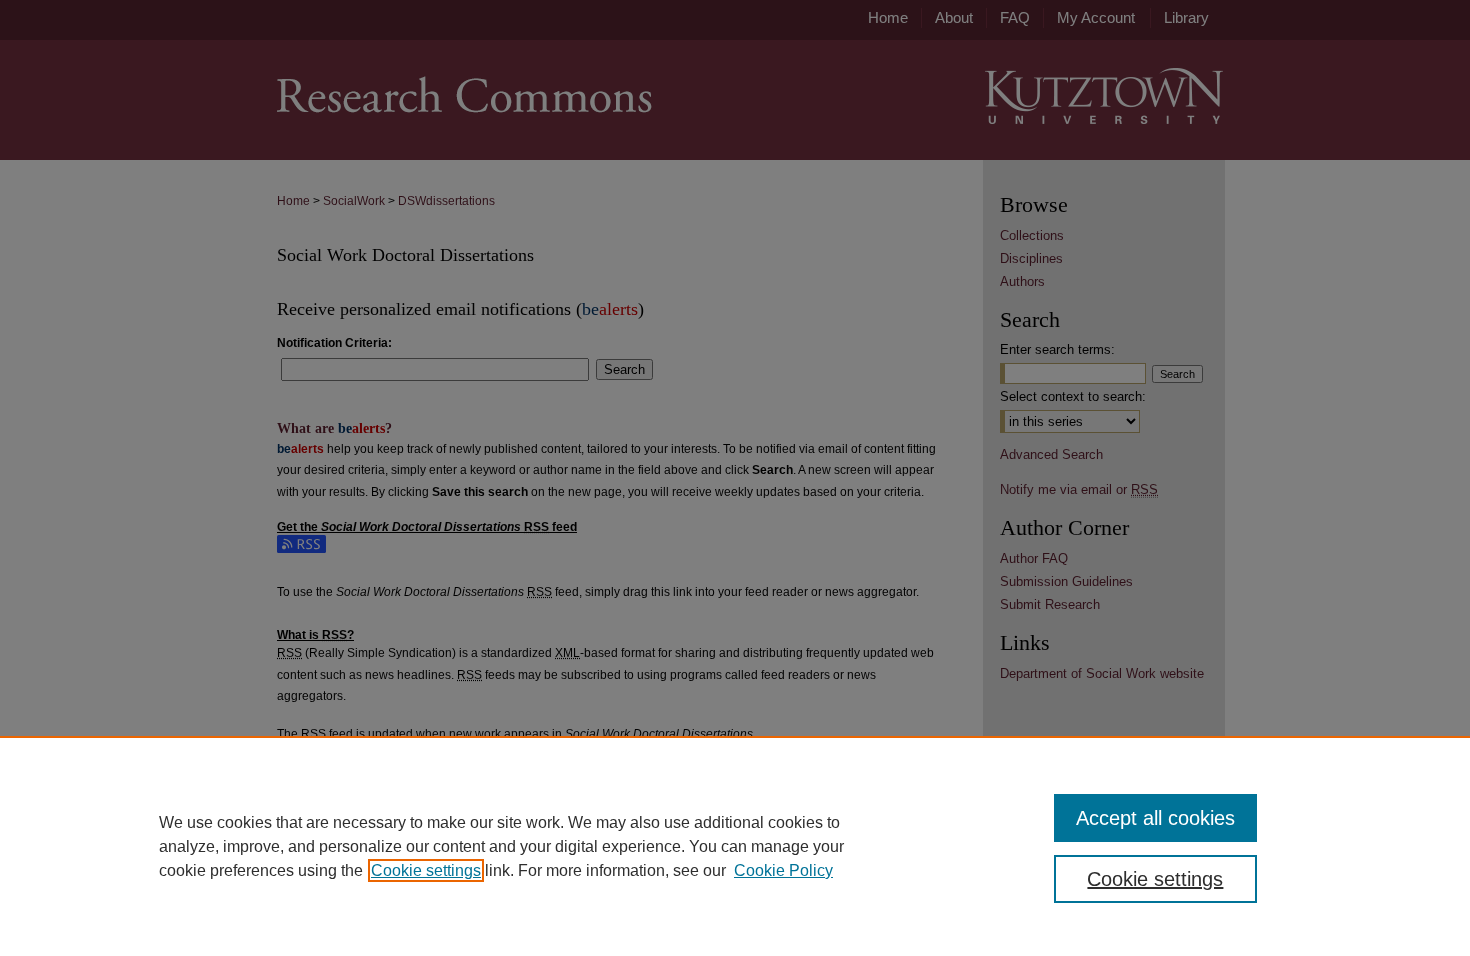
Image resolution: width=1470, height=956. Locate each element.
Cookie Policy (783, 870)
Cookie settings (426, 870)
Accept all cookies (1155, 818)
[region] (735, 846)
